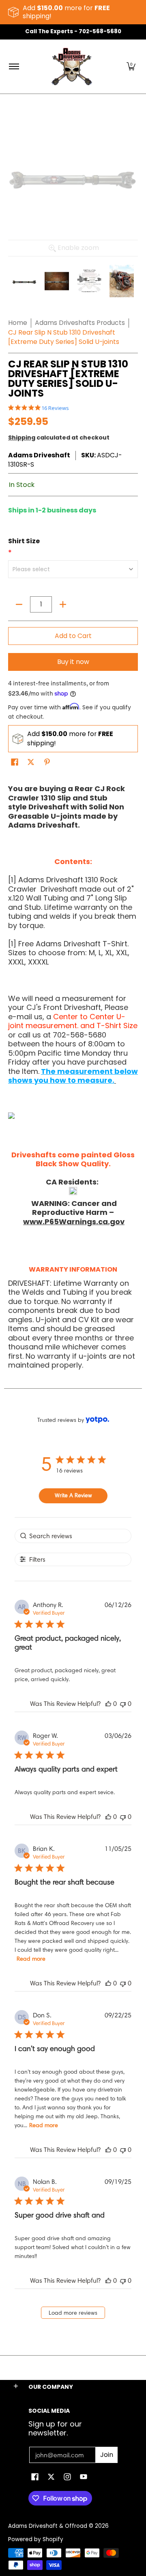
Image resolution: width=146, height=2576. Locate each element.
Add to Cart (73, 636)
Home (18, 323)
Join (107, 2455)
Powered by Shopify (36, 2539)
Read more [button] (31, 1959)
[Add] (63, 604)
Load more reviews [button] (73, 2313)
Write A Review (73, 1495)
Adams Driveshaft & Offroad (48, 2526)
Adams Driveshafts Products (80, 323)
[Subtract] (19, 604)
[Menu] (14, 67)
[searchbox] (73, 1536)
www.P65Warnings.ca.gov (74, 1222)
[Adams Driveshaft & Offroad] (72, 67)
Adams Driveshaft (39, 455)
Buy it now (73, 662)
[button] (131, 67)
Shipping (22, 438)
